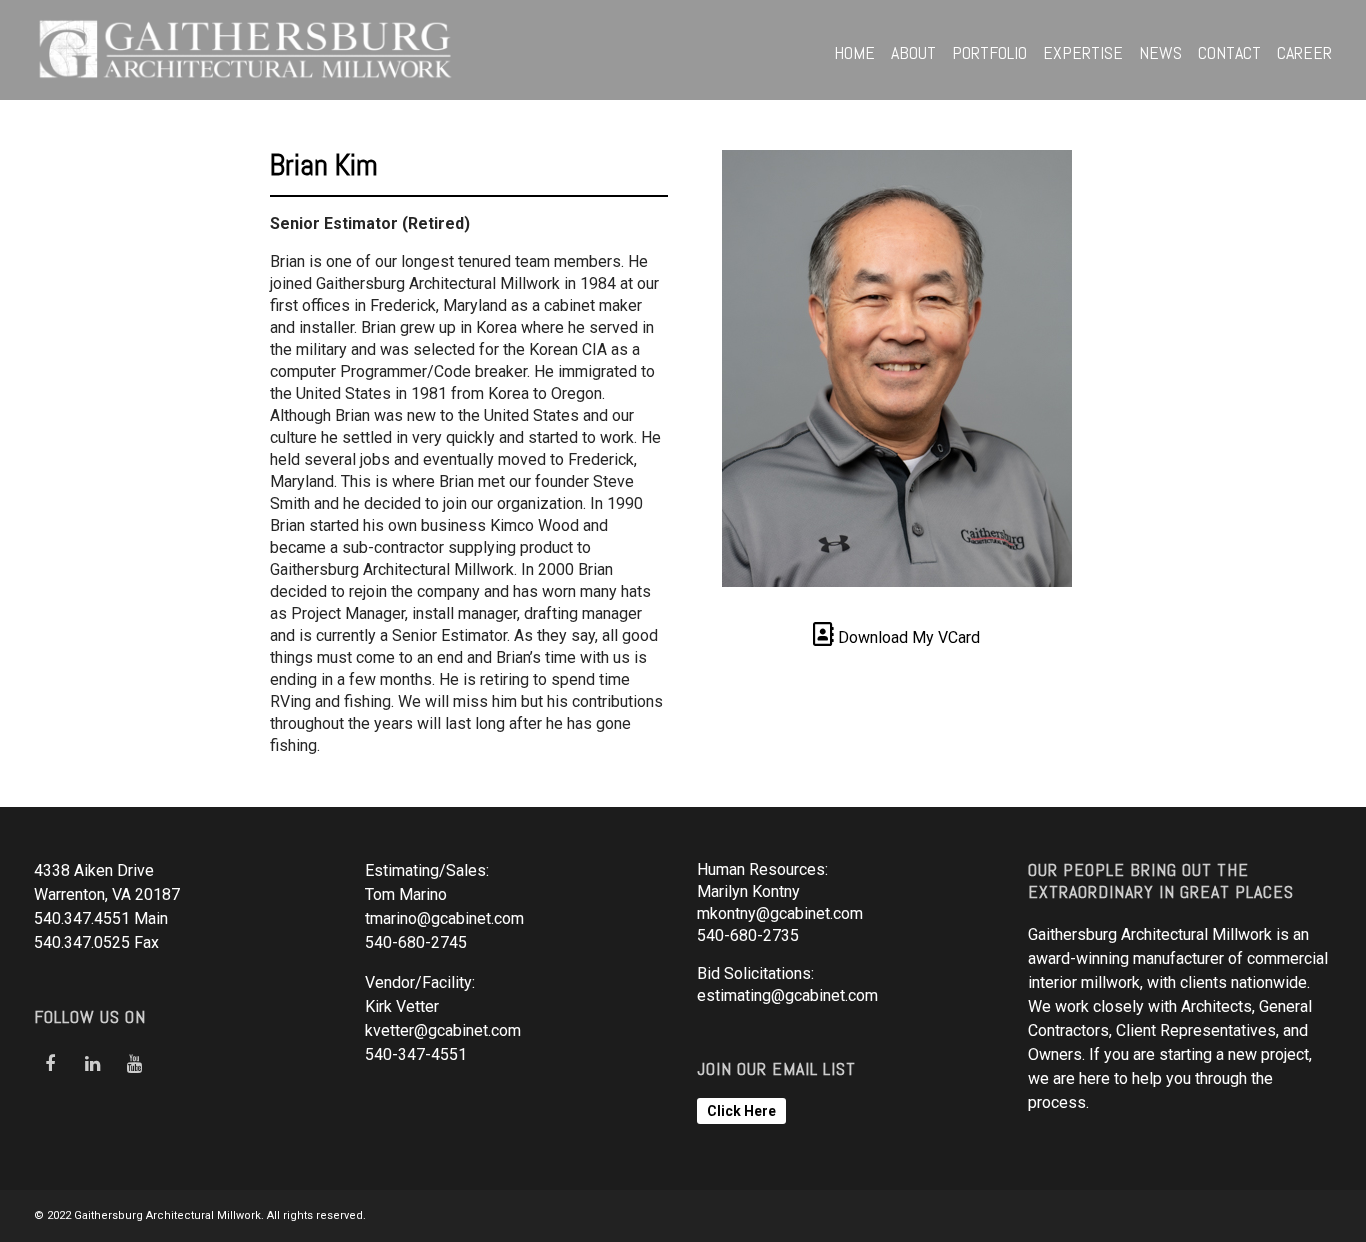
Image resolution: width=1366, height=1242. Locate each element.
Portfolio (989, 52)
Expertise (1083, 52)
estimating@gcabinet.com (787, 995)
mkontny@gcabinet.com (780, 913)
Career (1304, 52)
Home (854, 52)
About (913, 52)
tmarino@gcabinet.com (444, 918)
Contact (1229, 52)
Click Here (741, 1111)
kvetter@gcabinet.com (443, 1030)
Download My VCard (907, 637)
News (1160, 52)
